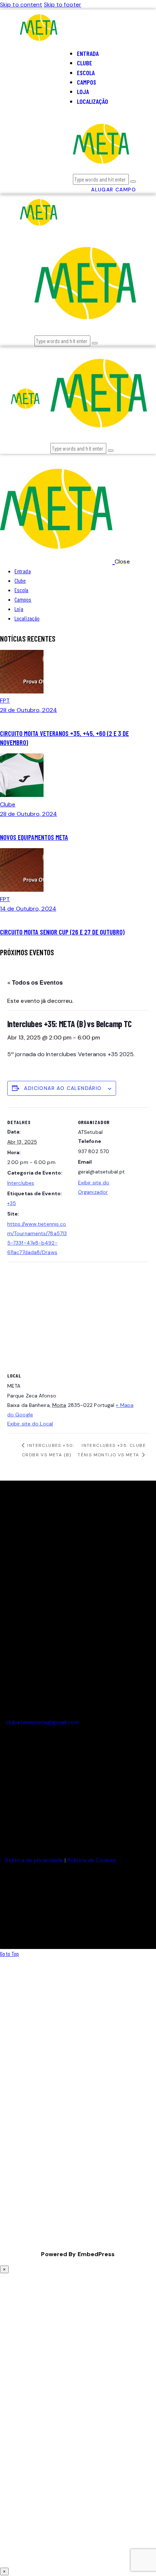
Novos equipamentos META (34, 837)
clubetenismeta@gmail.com (42, 1722)
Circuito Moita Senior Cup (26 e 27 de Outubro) (62, 932)
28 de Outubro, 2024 (28, 710)
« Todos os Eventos (35, 982)
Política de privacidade (34, 1860)
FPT (5, 701)
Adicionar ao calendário (63, 1088)
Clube (8, 804)
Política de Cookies (92, 1860)
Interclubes (21, 1183)
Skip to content (21, 5)
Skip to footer (63, 5)
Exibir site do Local (30, 1424)
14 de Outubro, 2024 (28, 909)
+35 (12, 1203)
